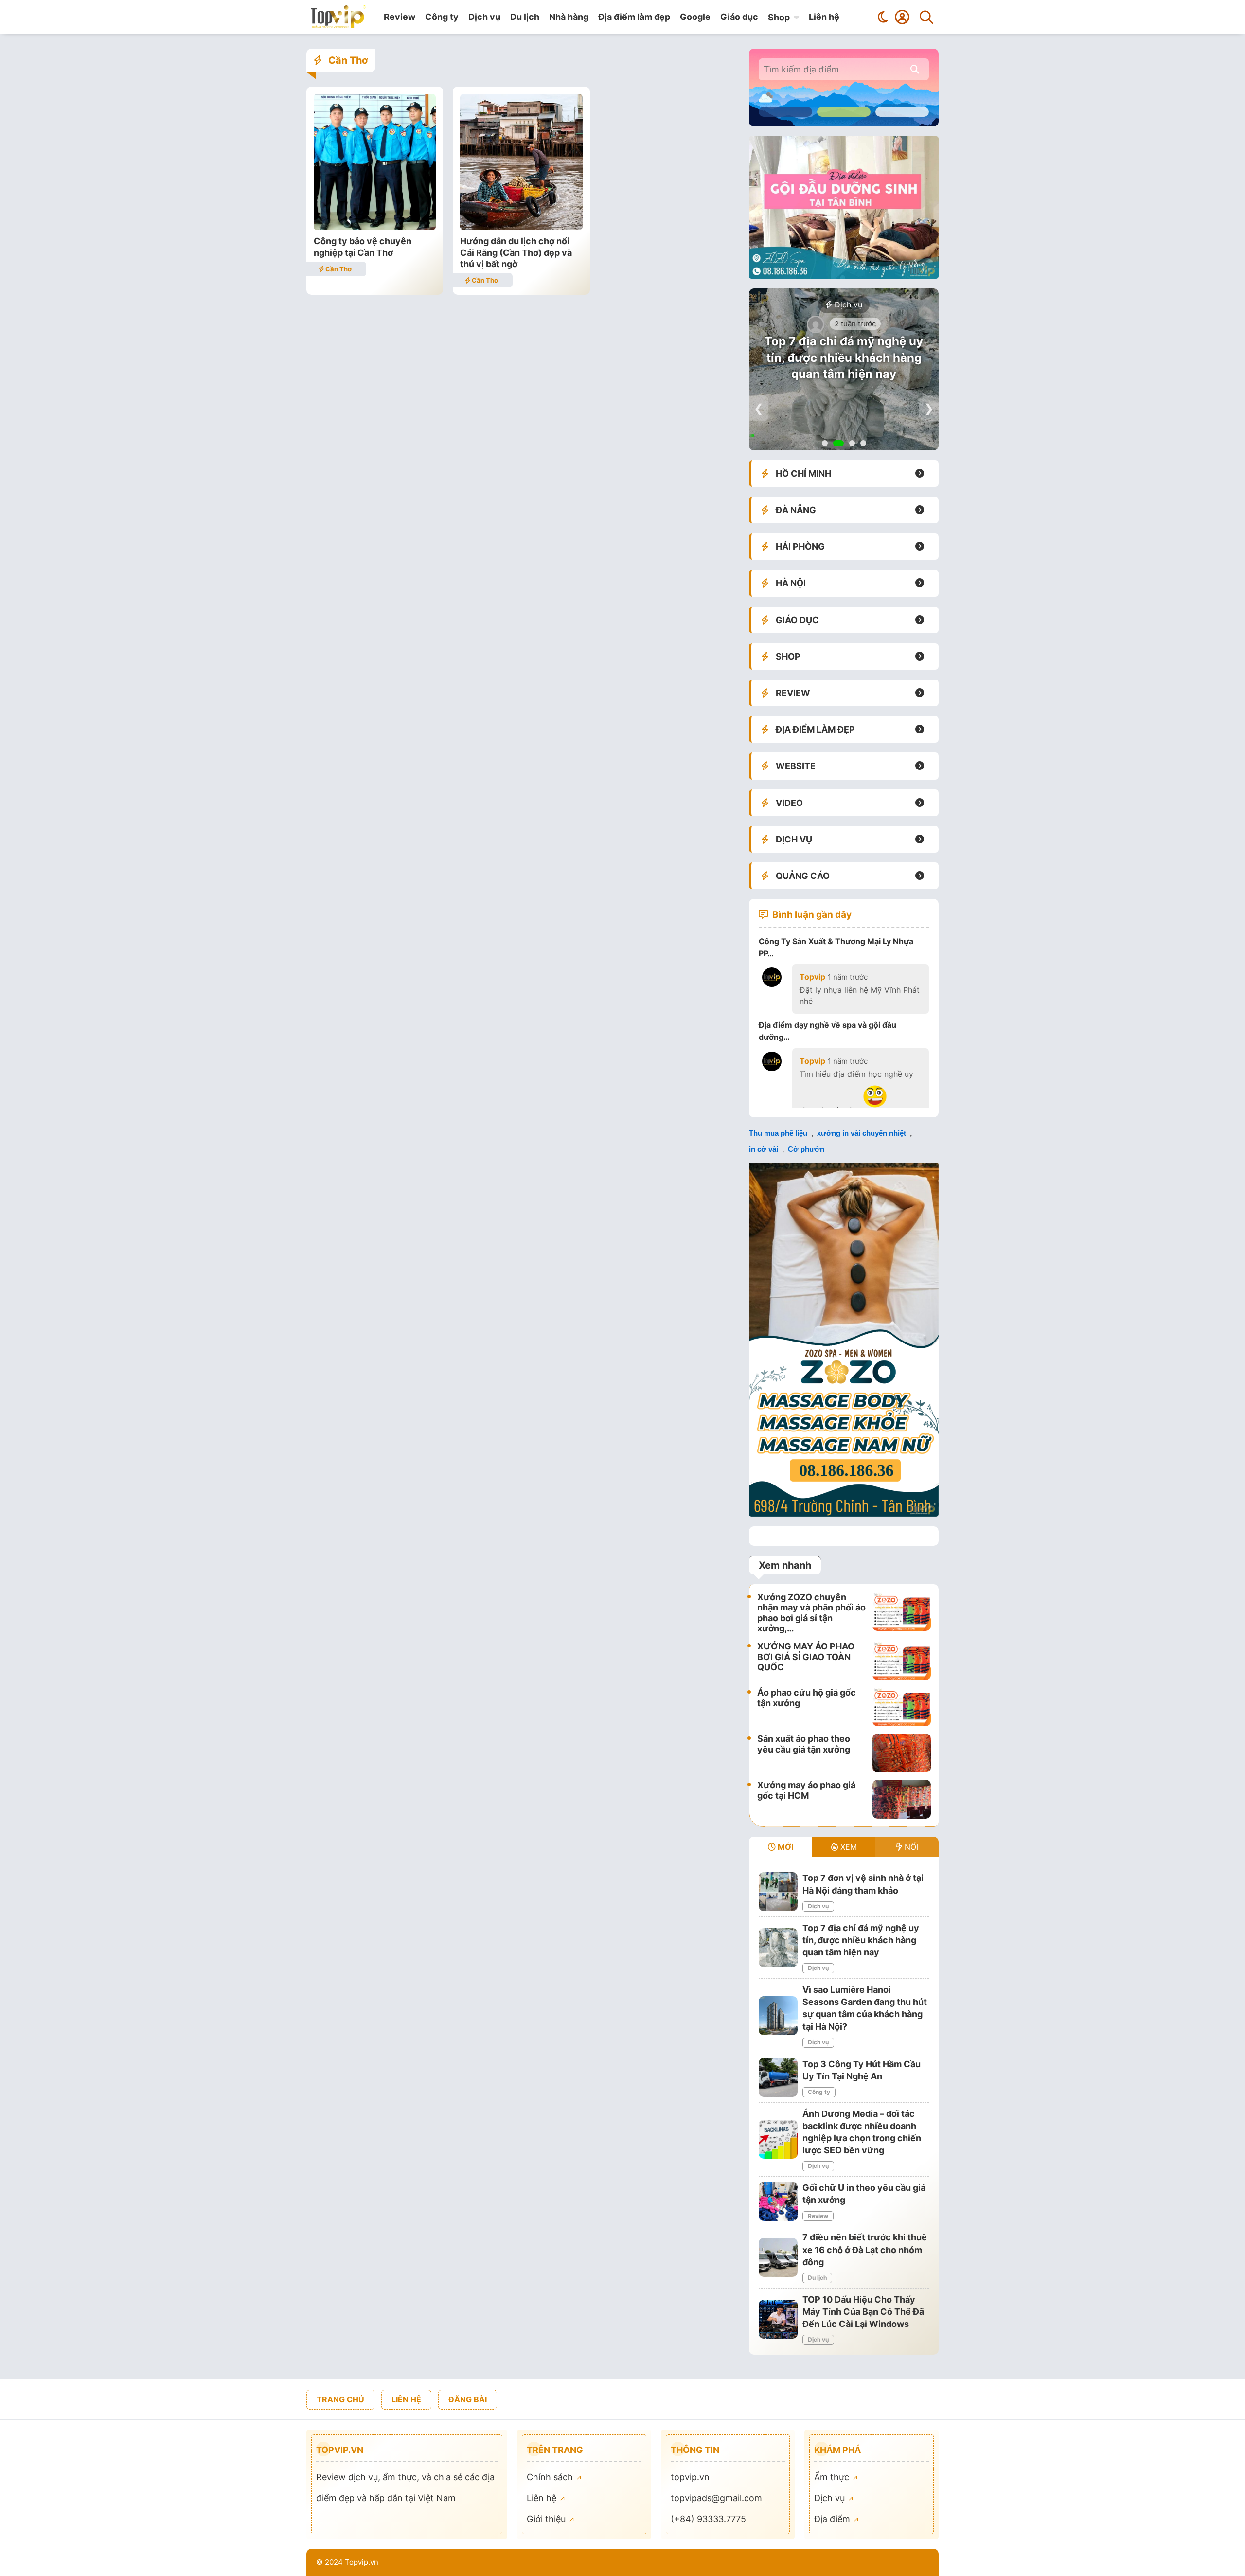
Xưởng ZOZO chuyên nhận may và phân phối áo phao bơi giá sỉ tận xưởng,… (811, 1613)
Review (400, 17)
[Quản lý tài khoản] (902, 17)
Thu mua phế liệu (778, 1133)
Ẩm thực (833, 2477)
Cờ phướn (806, 1149)
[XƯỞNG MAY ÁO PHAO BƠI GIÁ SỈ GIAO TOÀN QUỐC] (902, 1661)
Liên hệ (824, 17)
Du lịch (525, 17)
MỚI (784, 1847)
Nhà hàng (569, 17)
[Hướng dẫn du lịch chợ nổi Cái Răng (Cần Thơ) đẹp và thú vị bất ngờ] (521, 227)
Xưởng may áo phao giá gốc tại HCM (806, 1790)
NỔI (910, 1847)
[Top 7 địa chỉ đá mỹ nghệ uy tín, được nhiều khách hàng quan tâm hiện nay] (778, 1948)
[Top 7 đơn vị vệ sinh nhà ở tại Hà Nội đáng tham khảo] (778, 1892)
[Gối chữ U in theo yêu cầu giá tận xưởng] (778, 2201)
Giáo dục (739, 17)
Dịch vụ (484, 17)
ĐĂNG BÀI (468, 2399)
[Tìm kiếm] (926, 17)
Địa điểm (833, 2519)
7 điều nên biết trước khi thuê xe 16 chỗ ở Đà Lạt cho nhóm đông (865, 2249)
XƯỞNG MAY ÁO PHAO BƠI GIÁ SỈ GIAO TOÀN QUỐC (806, 1657)
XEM (847, 1847)
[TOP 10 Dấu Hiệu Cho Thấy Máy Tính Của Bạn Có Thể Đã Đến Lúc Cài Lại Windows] (778, 2319)
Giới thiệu (547, 2519)
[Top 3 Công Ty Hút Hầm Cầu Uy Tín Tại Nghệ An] (778, 2077)
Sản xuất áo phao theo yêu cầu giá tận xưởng (804, 1744)
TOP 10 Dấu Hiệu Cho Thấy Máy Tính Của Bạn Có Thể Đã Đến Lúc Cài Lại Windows (863, 2312)
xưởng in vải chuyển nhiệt (862, 1133)
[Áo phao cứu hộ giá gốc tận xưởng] (902, 1707)
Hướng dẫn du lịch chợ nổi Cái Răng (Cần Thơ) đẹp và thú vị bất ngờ (516, 252)
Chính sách (551, 2477)
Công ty (442, 17)
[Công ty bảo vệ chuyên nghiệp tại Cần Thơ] (375, 227)
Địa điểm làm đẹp (634, 17)
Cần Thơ (338, 269)
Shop (779, 17)
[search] (915, 69)
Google (695, 17)
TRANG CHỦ (340, 2399)
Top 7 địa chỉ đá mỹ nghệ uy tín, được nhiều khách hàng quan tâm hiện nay (844, 358)
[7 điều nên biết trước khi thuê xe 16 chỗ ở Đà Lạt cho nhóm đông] (778, 2257)
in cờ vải (764, 1149)
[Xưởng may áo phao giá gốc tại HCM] (902, 1799)
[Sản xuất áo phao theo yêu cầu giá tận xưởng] (902, 1753)
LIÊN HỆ (406, 2399)
